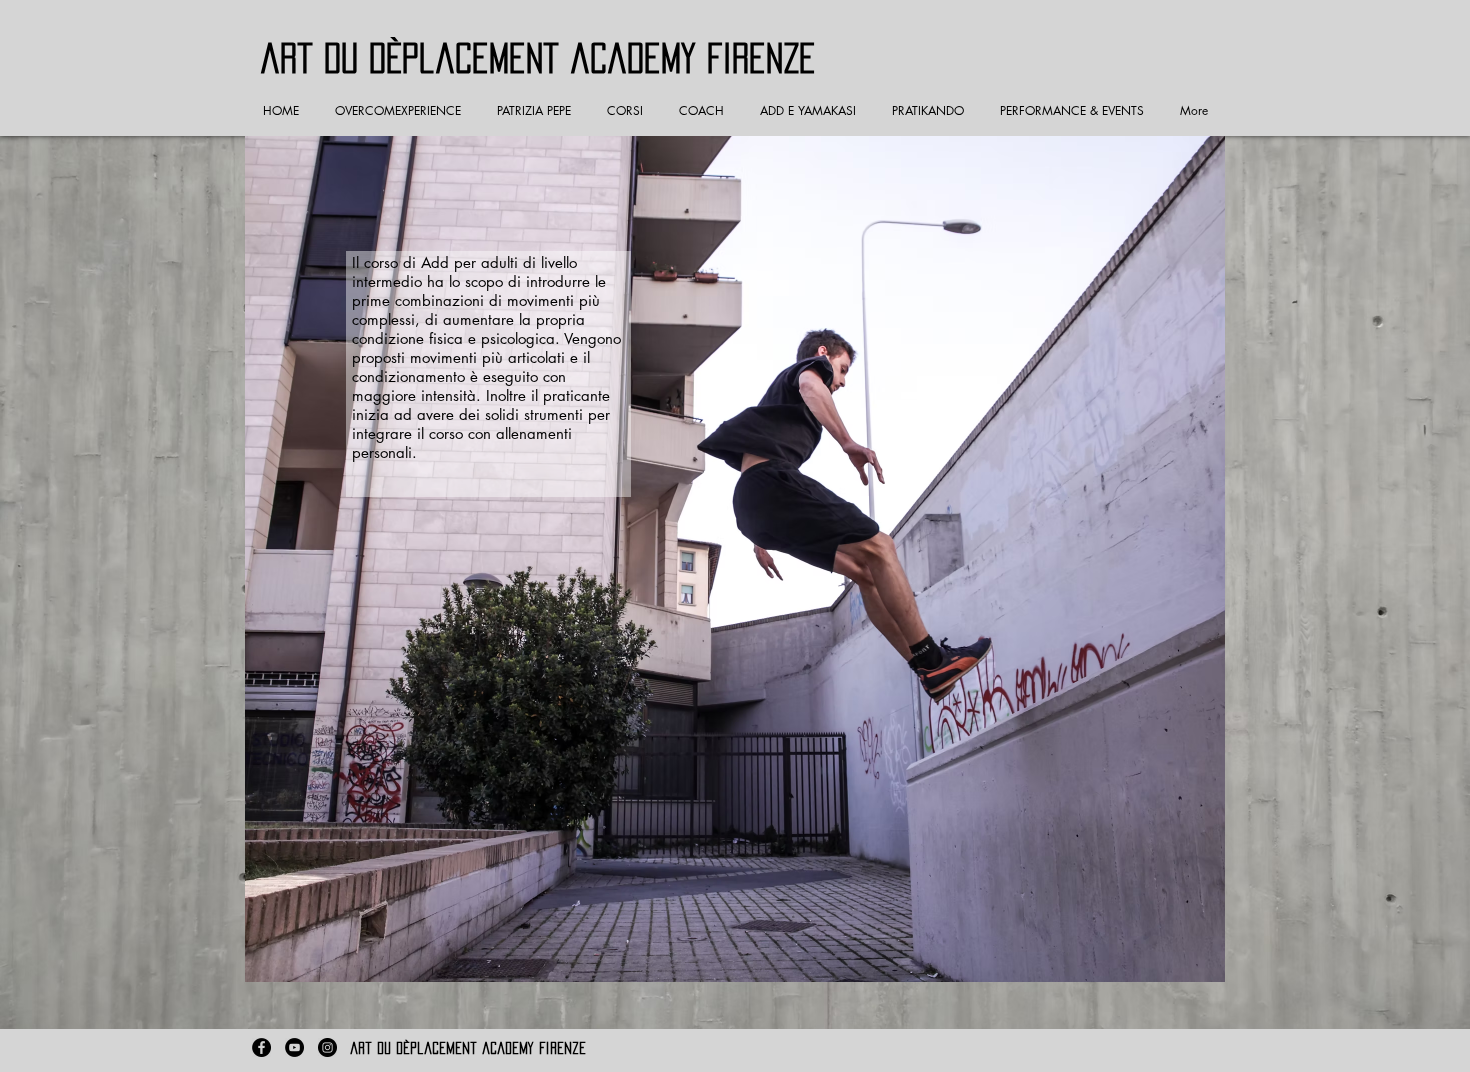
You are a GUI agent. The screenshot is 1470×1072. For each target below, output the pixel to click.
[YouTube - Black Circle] (294, 1047)
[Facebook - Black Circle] (261, 1047)
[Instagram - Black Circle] (327, 1047)
